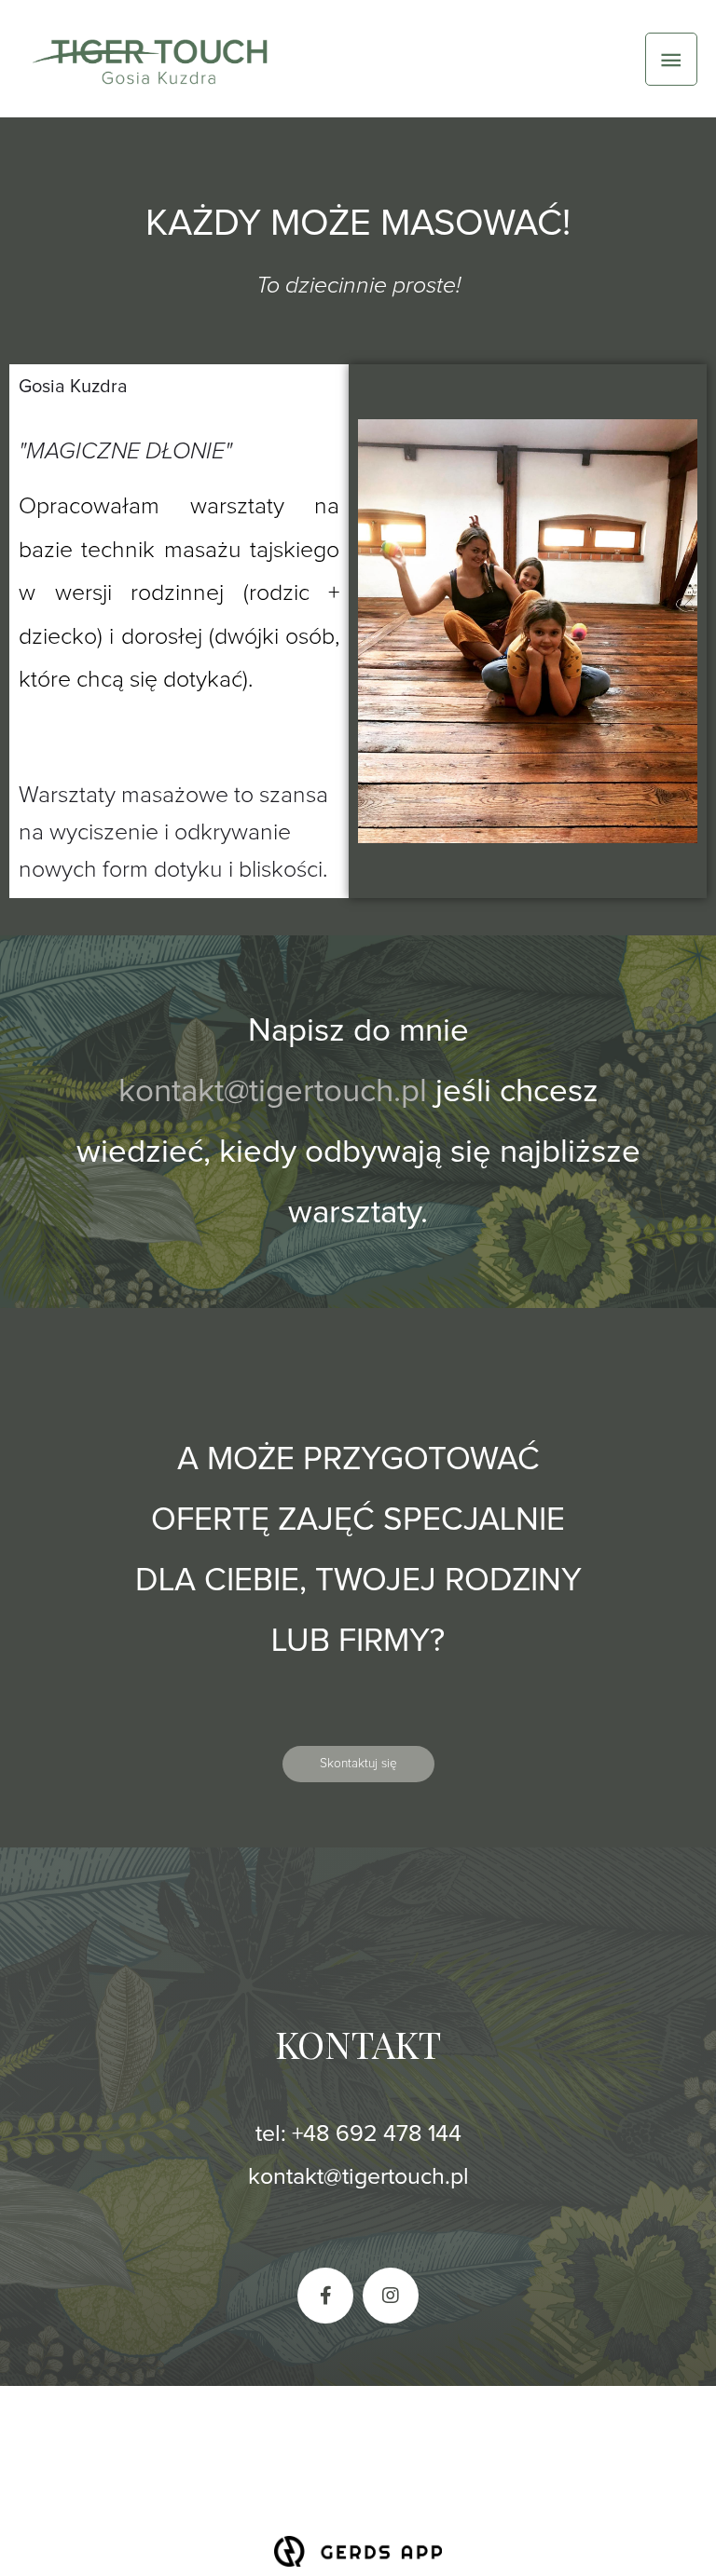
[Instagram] (391, 2296)
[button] (358, 1765)
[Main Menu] (671, 59)
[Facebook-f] (325, 2296)
